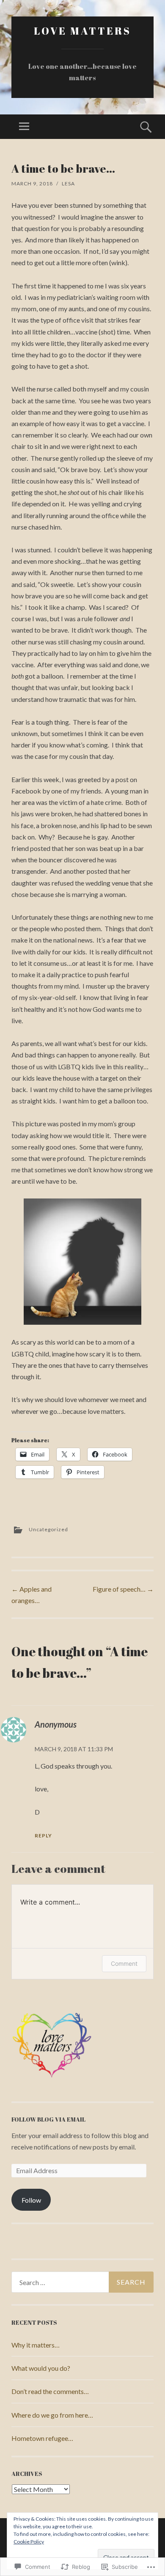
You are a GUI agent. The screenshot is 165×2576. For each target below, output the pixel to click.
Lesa (68, 183)
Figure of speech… (123, 1589)
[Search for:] (82, 2282)
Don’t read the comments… (50, 2391)
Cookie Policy (29, 2542)
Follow (31, 2200)
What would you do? (41, 2368)
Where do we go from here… (52, 2415)
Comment (124, 1963)
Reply (43, 1836)
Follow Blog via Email (48, 2119)
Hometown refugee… (42, 2438)
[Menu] (24, 127)
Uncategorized (48, 1529)
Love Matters (82, 31)
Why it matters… (36, 2345)
